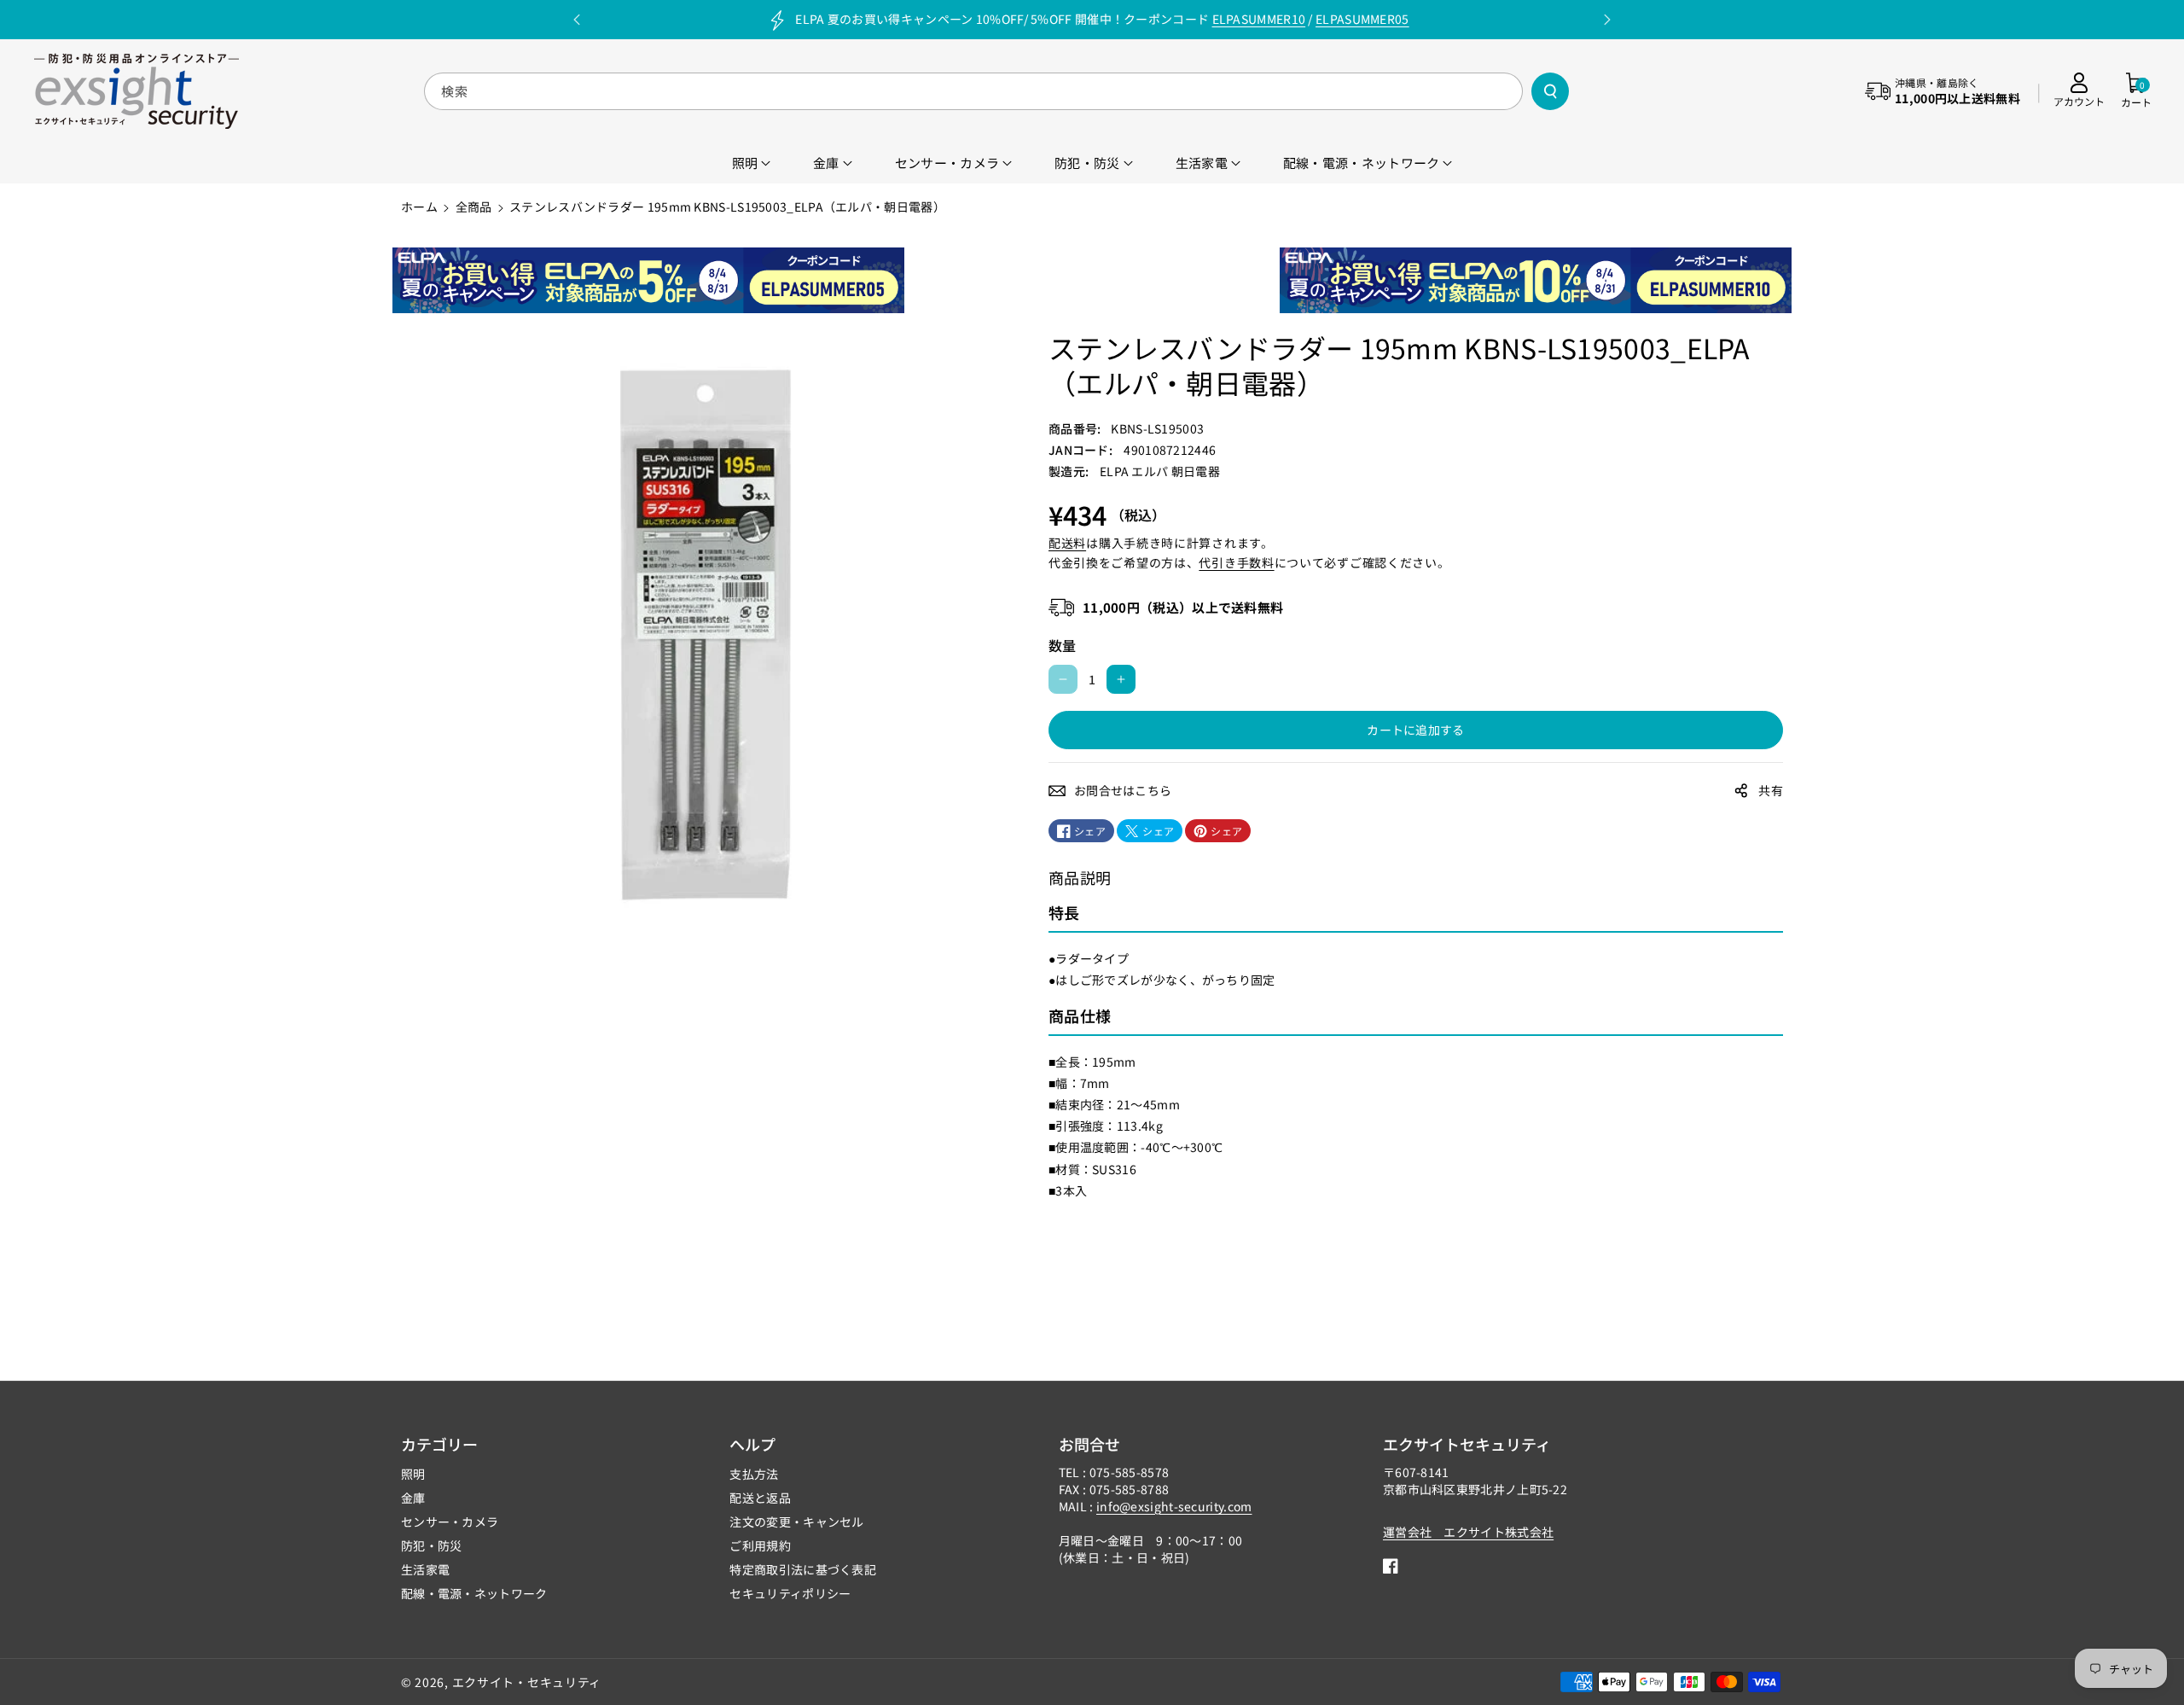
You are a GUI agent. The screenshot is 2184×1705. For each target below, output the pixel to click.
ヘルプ (752, 1444)
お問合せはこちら (1123, 790)
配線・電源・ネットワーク (474, 1593)
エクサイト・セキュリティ (527, 1682)
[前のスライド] (577, 20)
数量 (1063, 645)
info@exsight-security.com (1174, 1506)
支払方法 (754, 1474)
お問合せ (1089, 1444)
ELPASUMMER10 (1259, 19)
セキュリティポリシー (790, 1593)
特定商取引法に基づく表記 (803, 1569)
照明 (413, 1474)
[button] (2136, 91)
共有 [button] (1771, 790)
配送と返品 (760, 1498)
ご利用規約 (760, 1545)
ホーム (419, 207)
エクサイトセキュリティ (1467, 1444)
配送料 (1067, 543)
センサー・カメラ (450, 1522)
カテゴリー (439, 1444)
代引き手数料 (1236, 562)
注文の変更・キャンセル (796, 1522)
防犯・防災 (432, 1545)
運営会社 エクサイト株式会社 (1468, 1532)
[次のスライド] (1607, 20)
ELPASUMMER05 (1362, 19)
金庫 (413, 1498)
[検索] (1550, 91)
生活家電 (425, 1569)
